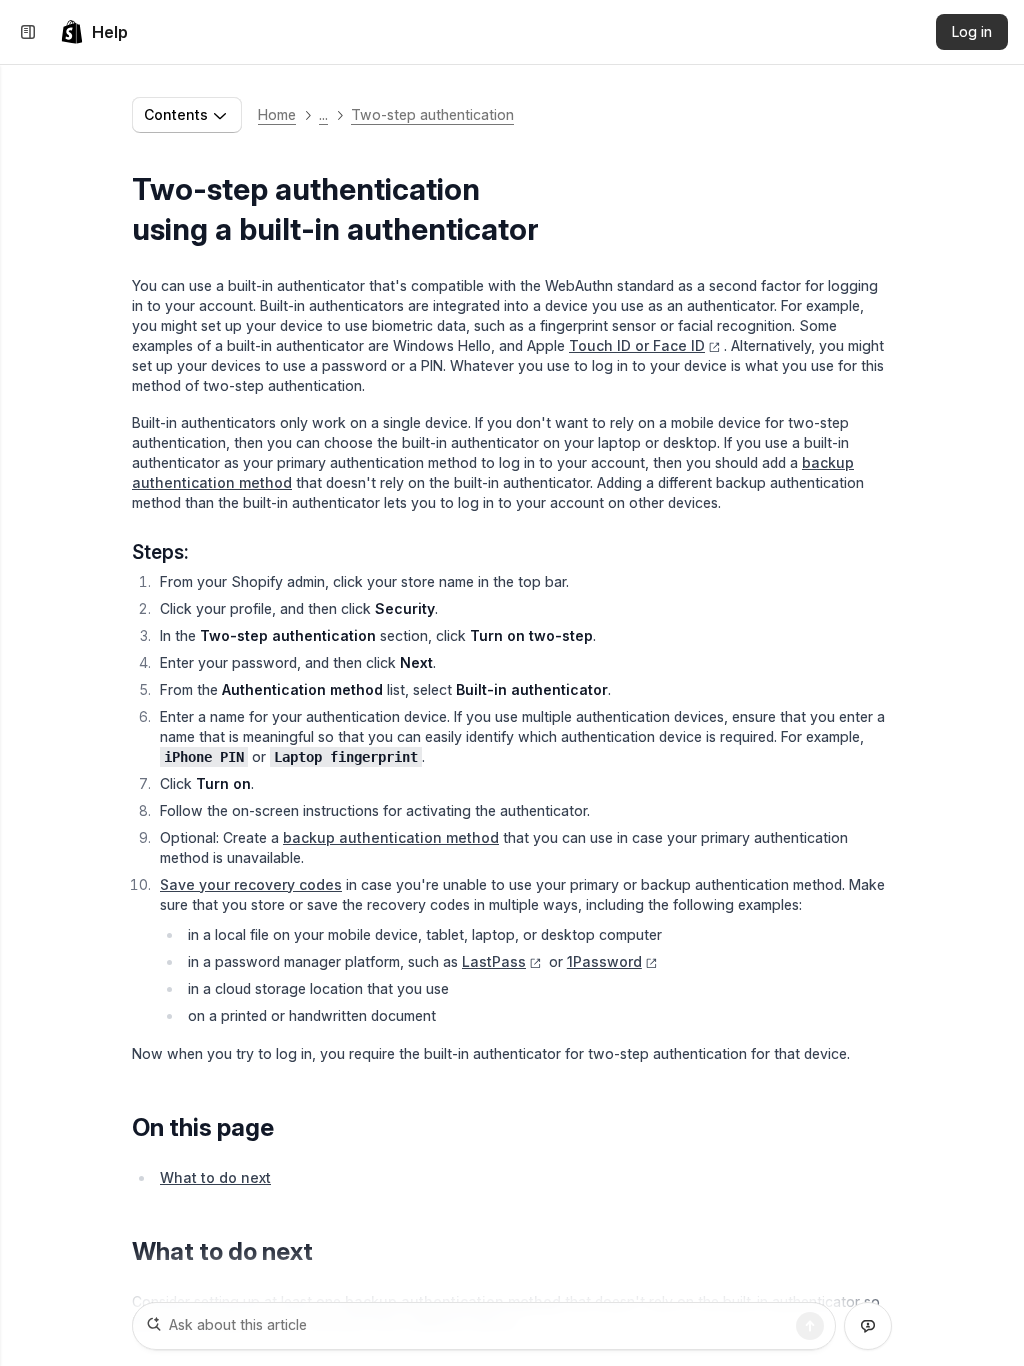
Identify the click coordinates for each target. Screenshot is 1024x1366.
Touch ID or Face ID (637, 345)
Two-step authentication (432, 114)
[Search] (810, 1326)
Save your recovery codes (251, 884)
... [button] (323, 114)
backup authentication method (391, 837)
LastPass (494, 961)
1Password (604, 961)
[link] (94, 32)
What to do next (215, 1177)
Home (277, 114)
